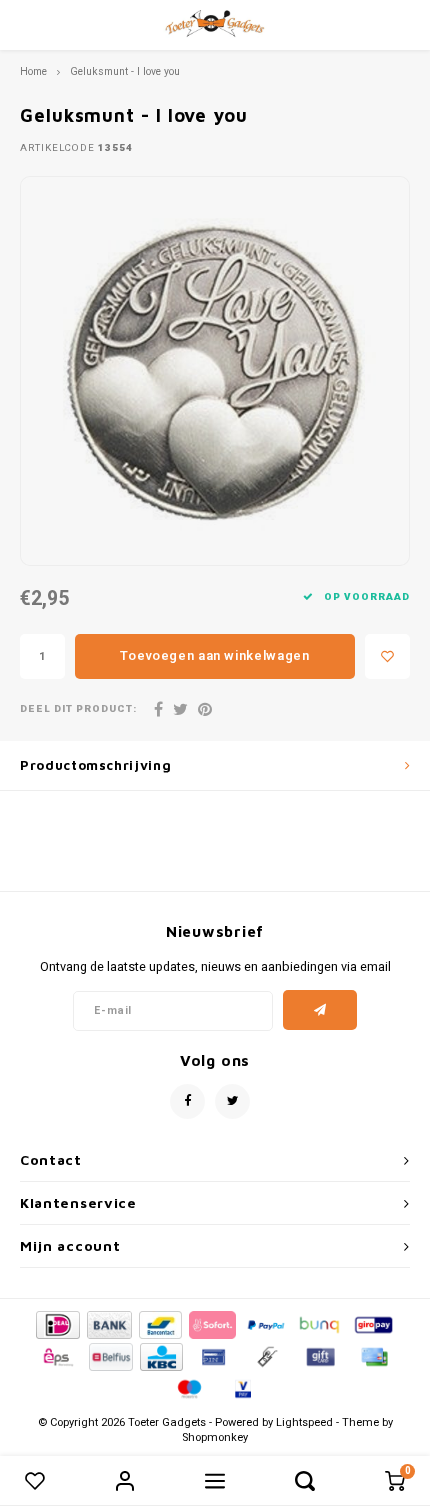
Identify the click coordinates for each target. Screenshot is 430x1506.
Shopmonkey (215, 1437)
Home (33, 71)
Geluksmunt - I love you (125, 71)
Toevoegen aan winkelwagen (214, 655)
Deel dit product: (78, 709)
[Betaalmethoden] (56, 1323)
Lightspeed (304, 1422)
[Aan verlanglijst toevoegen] (387, 656)
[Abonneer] (320, 1010)
